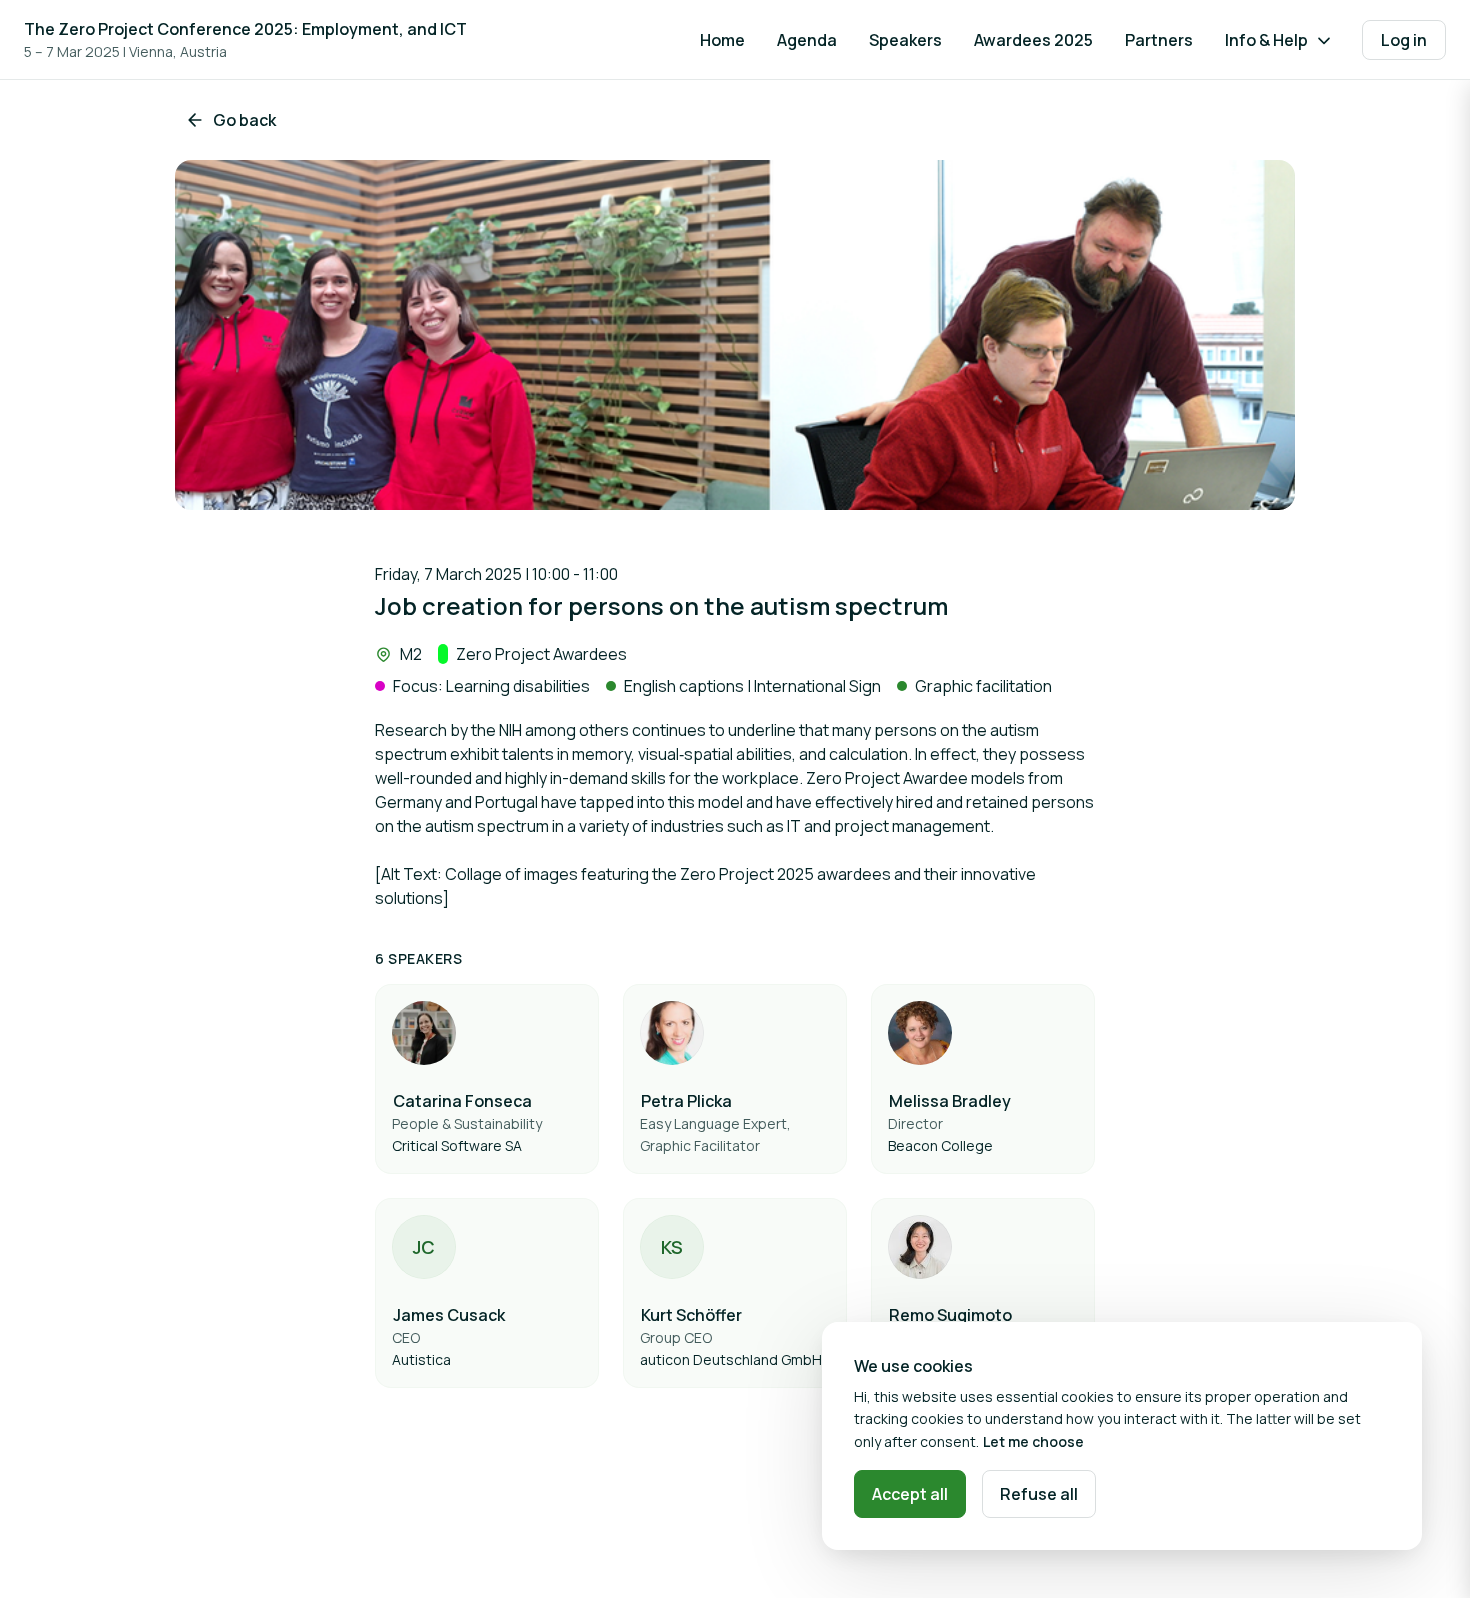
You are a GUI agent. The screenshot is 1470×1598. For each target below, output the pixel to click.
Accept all (910, 1494)
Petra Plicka (686, 1101)
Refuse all (1039, 1494)
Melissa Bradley (950, 1101)
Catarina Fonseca (462, 1101)
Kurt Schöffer (691, 1315)
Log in (1404, 40)
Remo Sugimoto (950, 1315)
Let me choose (1033, 1441)
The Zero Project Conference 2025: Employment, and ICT (245, 29)
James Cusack (449, 1315)
